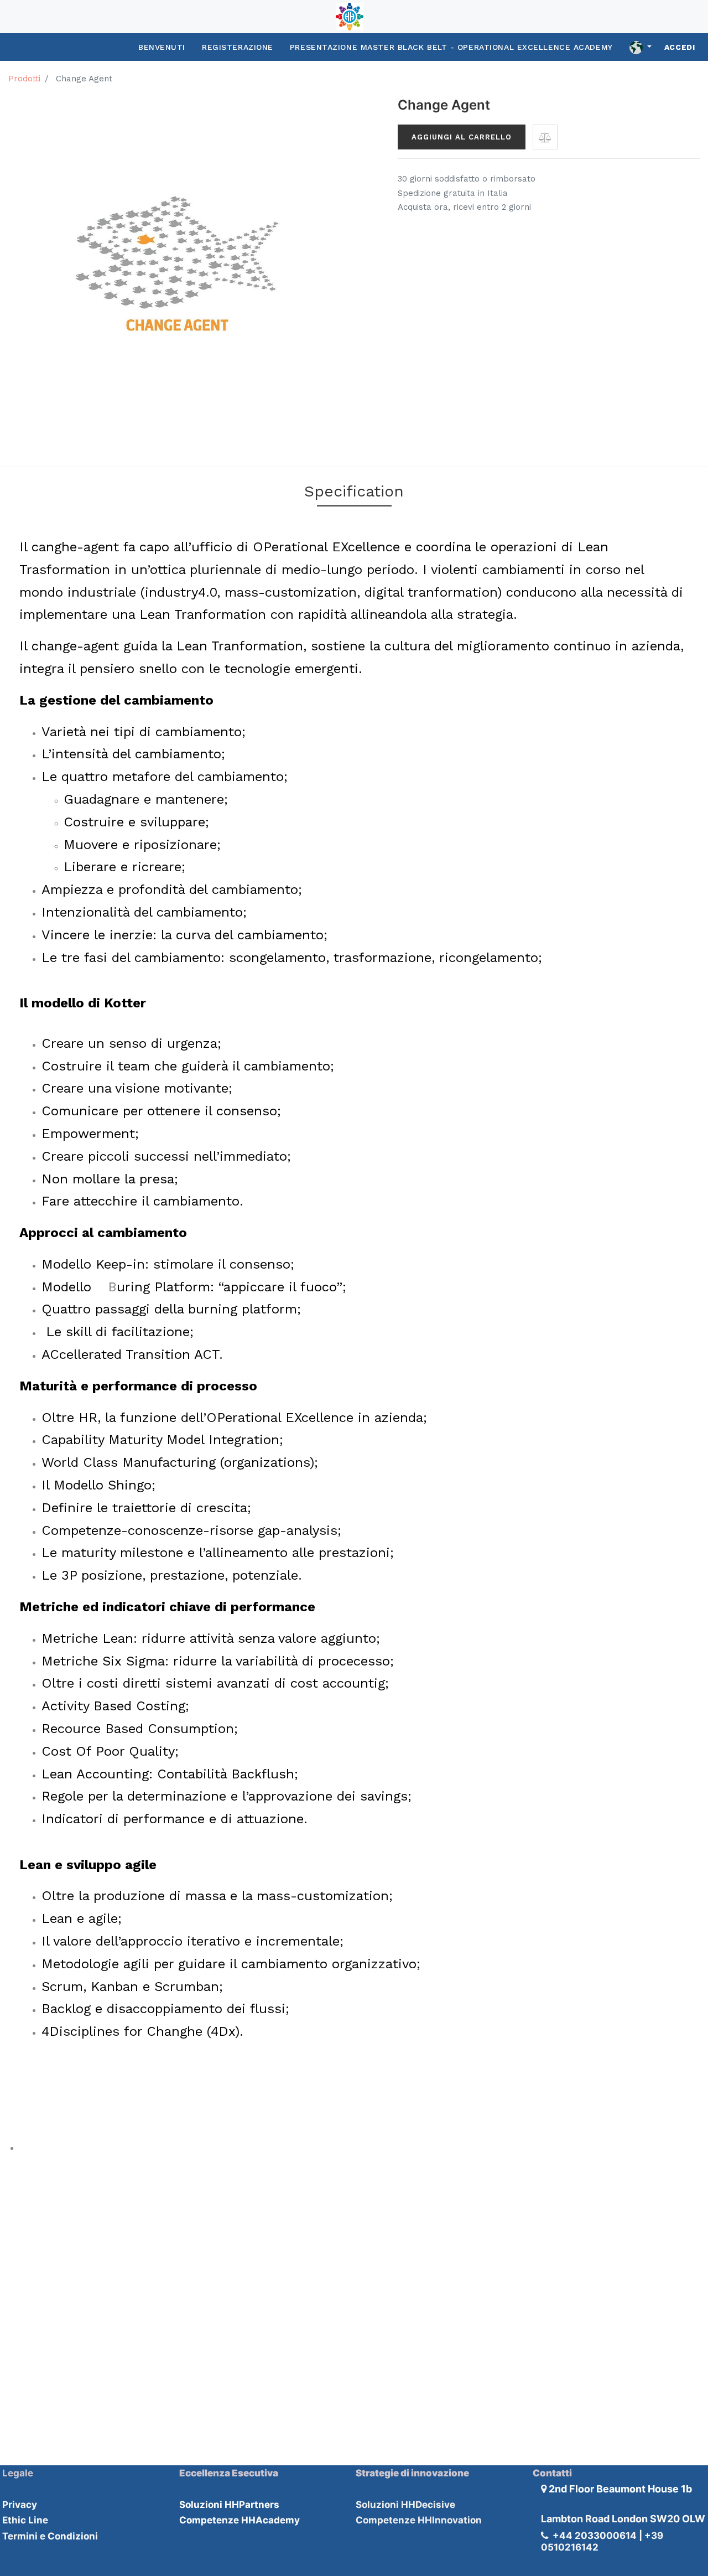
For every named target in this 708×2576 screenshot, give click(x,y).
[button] (545, 137)
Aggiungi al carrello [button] (462, 137)
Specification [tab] (354, 491)
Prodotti (24, 79)
